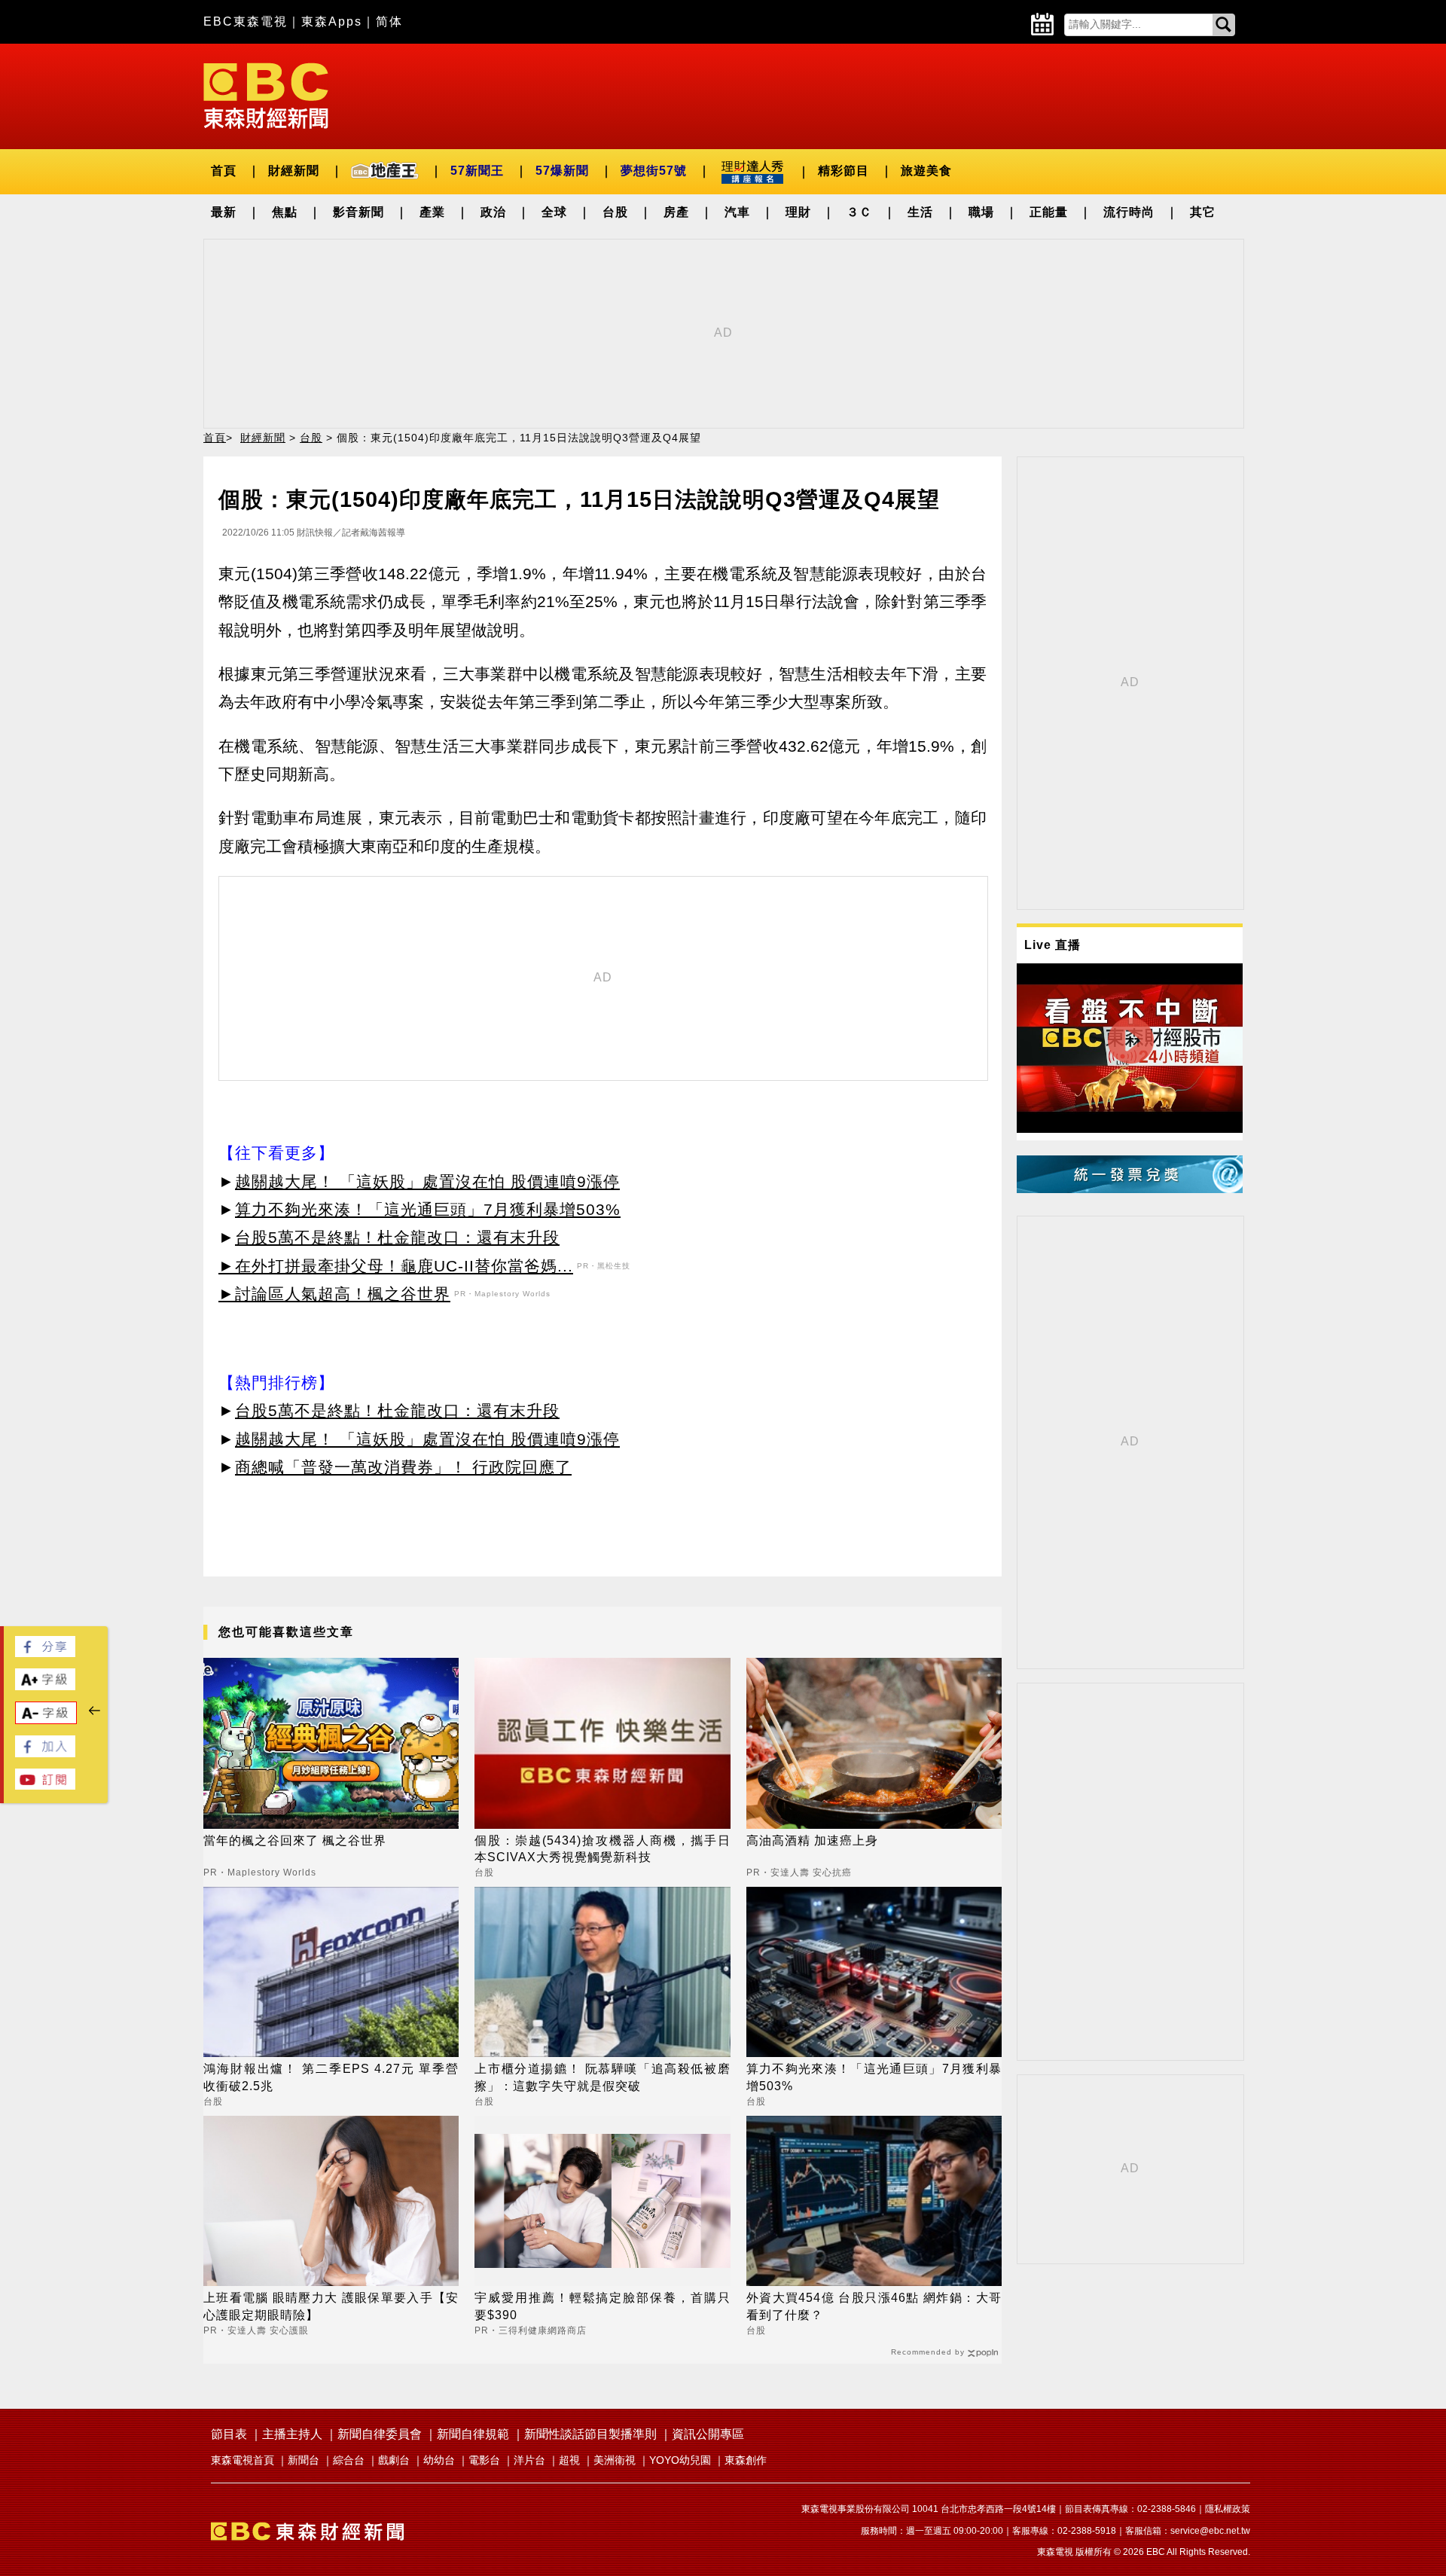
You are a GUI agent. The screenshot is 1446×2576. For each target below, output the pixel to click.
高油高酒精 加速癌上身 (812, 1840)
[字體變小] (46, 1720)
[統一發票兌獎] (1130, 1189)
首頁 (224, 171)
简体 (389, 21)
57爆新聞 (562, 171)
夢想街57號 (654, 171)
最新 (224, 212)
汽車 (737, 212)
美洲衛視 (615, 2460)
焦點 (285, 212)
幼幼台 (439, 2460)
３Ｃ (859, 212)
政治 (493, 212)
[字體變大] (45, 1686)
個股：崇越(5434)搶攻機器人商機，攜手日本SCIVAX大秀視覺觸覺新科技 (602, 1849)
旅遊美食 (926, 171)
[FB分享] (45, 1653)
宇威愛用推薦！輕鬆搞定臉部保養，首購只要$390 (602, 2306)
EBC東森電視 (246, 21)
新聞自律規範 (473, 2434)
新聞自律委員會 (380, 2434)
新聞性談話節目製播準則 (590, 2434)
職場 (981, 212)
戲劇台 (394, 2460)
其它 (1203, 212)
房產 (676, 212)
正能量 (1049, 212)
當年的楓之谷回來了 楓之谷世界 (295, 1840)
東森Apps (332, 21)
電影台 (484, 2460)
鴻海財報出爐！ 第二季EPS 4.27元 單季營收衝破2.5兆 (331, 2077)
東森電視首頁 (243, 2460)
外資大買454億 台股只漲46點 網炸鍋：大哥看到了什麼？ (874, 2306)
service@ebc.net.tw (1210, 2531)
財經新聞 (294, 171)
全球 (554, 212)
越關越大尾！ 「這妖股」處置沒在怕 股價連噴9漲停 (427, 1181)
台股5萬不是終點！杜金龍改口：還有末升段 (397, 1237)
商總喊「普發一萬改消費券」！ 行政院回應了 (403, 1467)
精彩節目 (843, 171)
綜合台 (349, 2460)
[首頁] (266, 95)
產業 (432, 212)
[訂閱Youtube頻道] (45, 1785)
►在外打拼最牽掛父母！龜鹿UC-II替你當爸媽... (396, 1266)
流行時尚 (1129, 212)
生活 (920, 212)
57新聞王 (477, 171)
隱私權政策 (1228, 2509)
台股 (615, 212)
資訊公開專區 (708, 2434)
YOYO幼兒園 (680, 2460)
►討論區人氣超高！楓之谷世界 (334, 1294)
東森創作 (746, 2460)
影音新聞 (358, 212)
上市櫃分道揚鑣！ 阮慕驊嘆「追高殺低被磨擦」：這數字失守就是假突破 (602, 2077)
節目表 (229, 2434)
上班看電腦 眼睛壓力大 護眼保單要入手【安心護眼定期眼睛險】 (331, 2306)
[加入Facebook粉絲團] (45, 1753)
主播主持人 (292, 2434)
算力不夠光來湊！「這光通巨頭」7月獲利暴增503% (428, 1209)
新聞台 (304, 2460)
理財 (798, 212)
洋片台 (529, 2460)
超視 (569, 2460)
